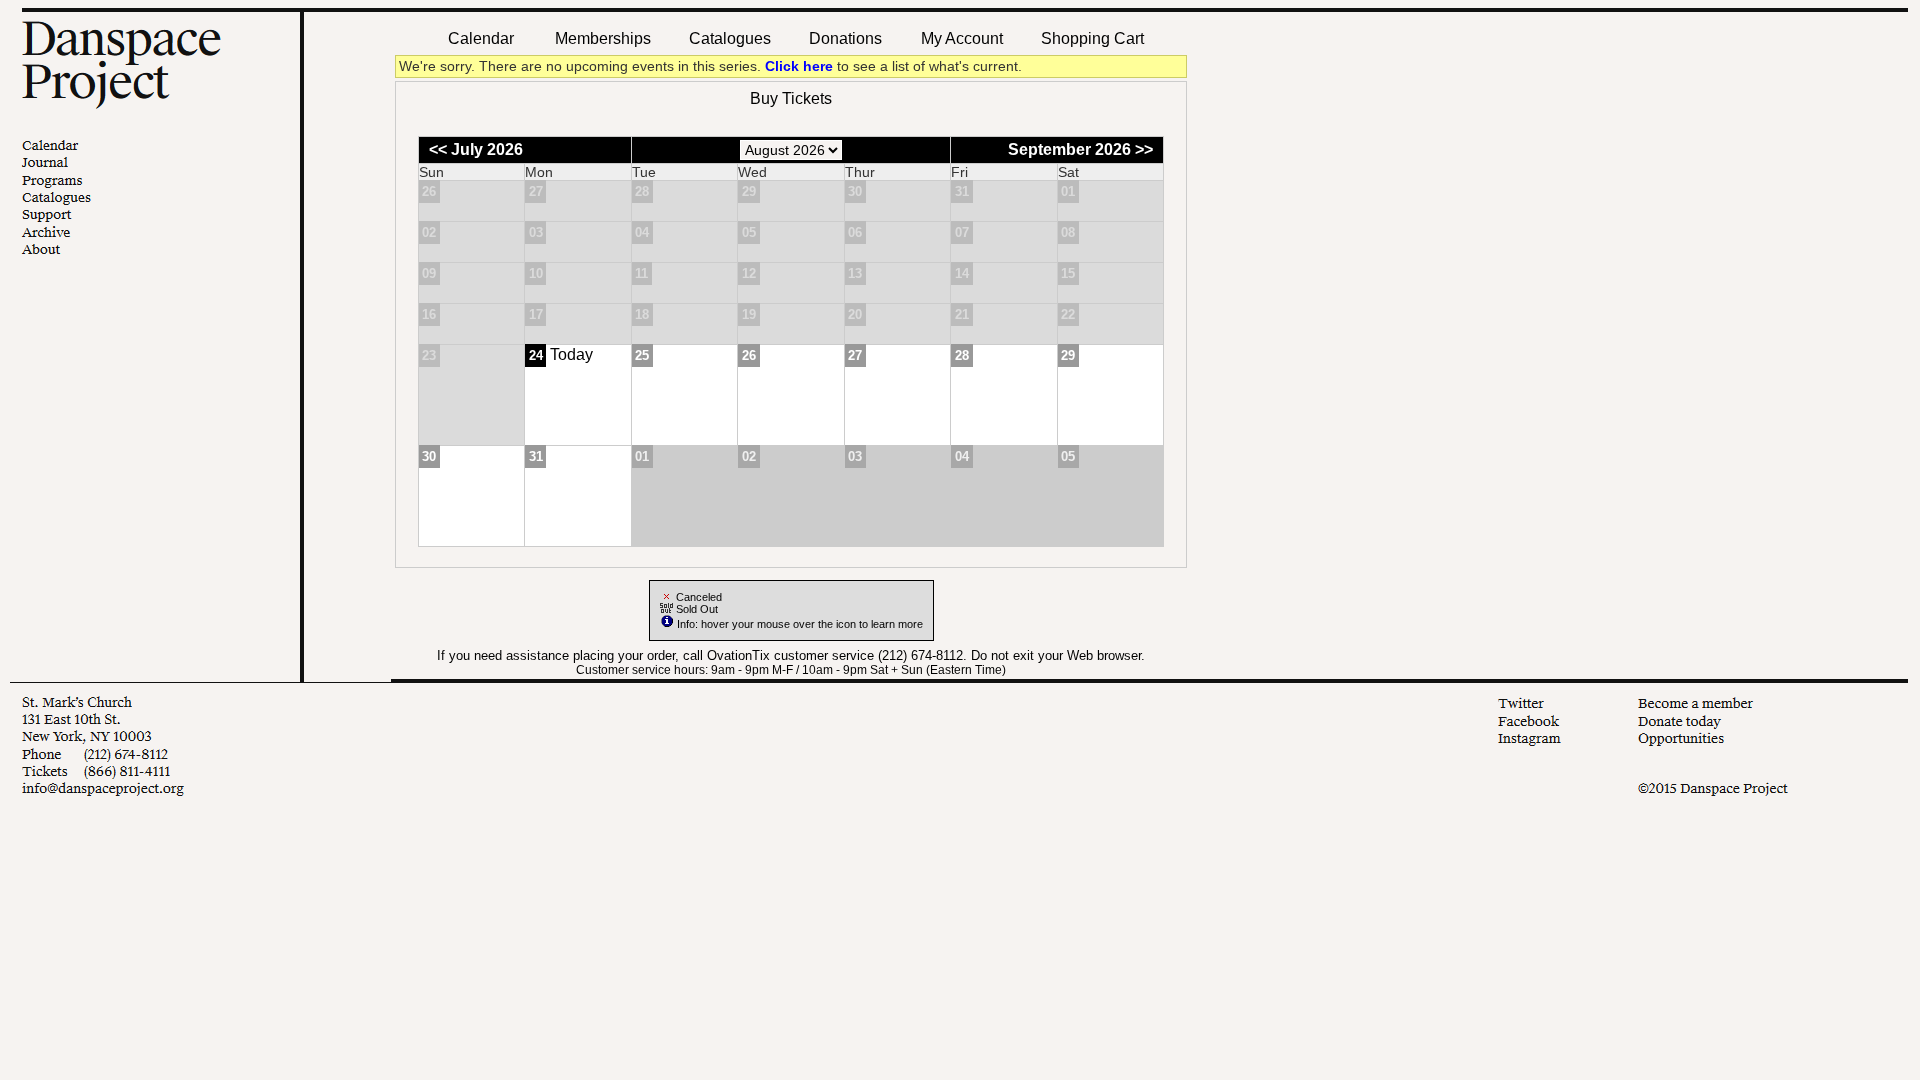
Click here (799, 66)
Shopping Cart (1092, 38)
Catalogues (730, 38)
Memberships (603, 38)
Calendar (481, 38)
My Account (960, 38)
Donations (845, 38)
